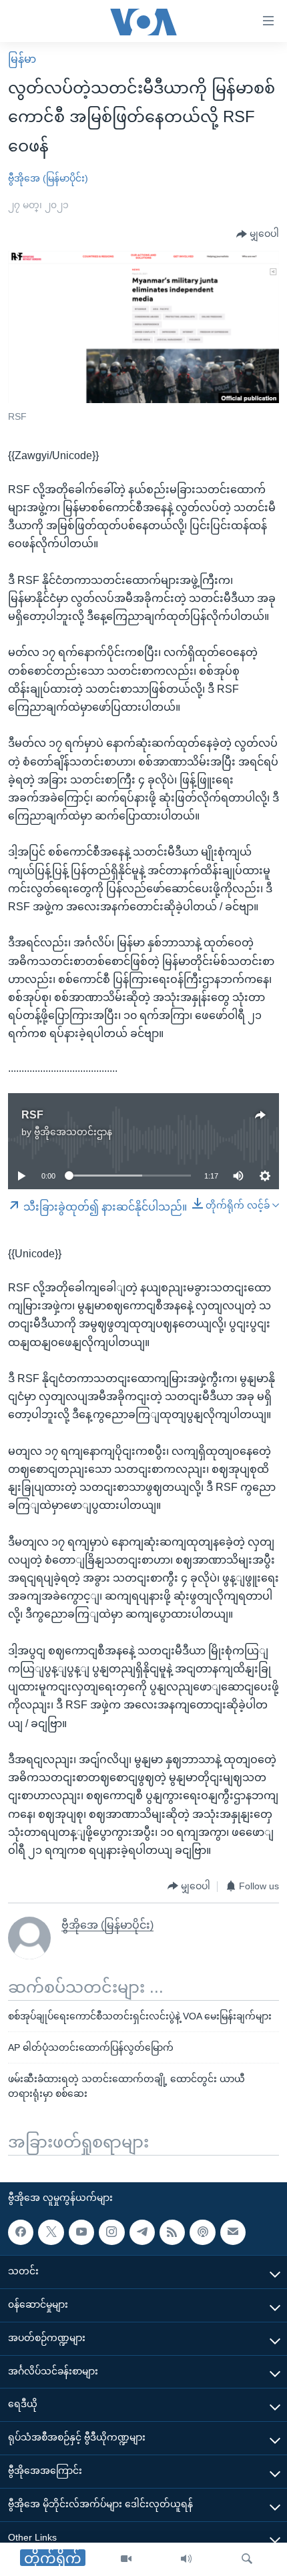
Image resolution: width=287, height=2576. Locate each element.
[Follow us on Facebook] (21, 2232)
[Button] (258, 234)
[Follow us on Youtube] (81, 2232)
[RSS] (172, 2232)
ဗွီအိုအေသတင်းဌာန (73, 1132)
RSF (32, 1115)
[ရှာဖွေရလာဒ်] (247, 2559)
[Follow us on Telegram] (142, 2232)
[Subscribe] (233, 2232)
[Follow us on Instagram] (111, 2232)
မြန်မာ (22, 59)
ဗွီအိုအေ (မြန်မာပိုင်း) (48, 178)
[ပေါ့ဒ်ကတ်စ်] (202, 2232)
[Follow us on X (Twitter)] (51, 2232)
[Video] (126, 2559)
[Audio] (186, 2559)
